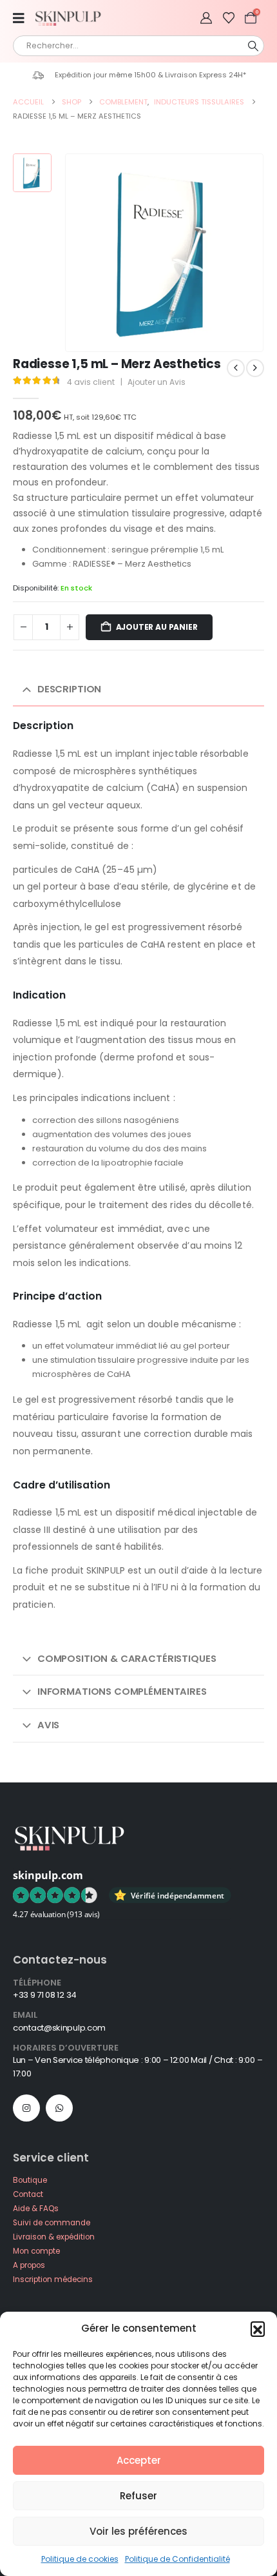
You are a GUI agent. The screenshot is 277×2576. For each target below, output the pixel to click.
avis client (91, 382)
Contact (28, 2194)
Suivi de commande (52, 2223)
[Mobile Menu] (23, 18)
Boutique (30, 2180)
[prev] (236, 368)
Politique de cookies (80, 2559)
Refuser (138, 2496)
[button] (258, 2328)
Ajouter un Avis (157, 382)
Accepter (139, 2460)
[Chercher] (253, 46)
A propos (29, 2265)
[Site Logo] (71, 18)
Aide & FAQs (36, 2209)
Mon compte (36, 2251)
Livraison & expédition (54, 2237)
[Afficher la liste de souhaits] (229, 18)
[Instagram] (26, 2108)
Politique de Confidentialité (177, 2559)
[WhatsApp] (59, 2108)
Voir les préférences (138, 2531)
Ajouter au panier (157, 627)
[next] (255, 368)
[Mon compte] (206, 18)
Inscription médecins (53, 2279)
